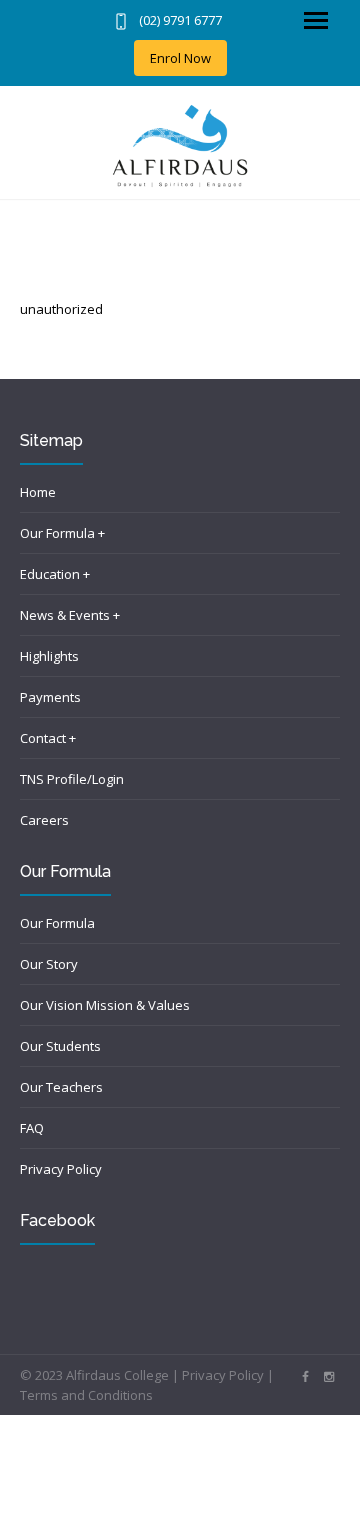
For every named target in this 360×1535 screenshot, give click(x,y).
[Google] (329, 1377)
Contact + (48, 738)
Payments (50, 697)
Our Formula (57, 923)
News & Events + (70, 615)
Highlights (49, 656)
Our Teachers (61, 1087)
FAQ (32, 1128)
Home (38, 492)
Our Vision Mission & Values (105, 1005)
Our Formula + (62, 533)
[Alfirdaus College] (180, 146)
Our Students (60, 1046)
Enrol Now (180, 58)
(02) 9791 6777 (180, 20)
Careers (44, 820)
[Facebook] (305, 1377)
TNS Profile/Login (72, 779)
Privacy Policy (61, 1169)
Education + (55, 574)
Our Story (49, 964)
